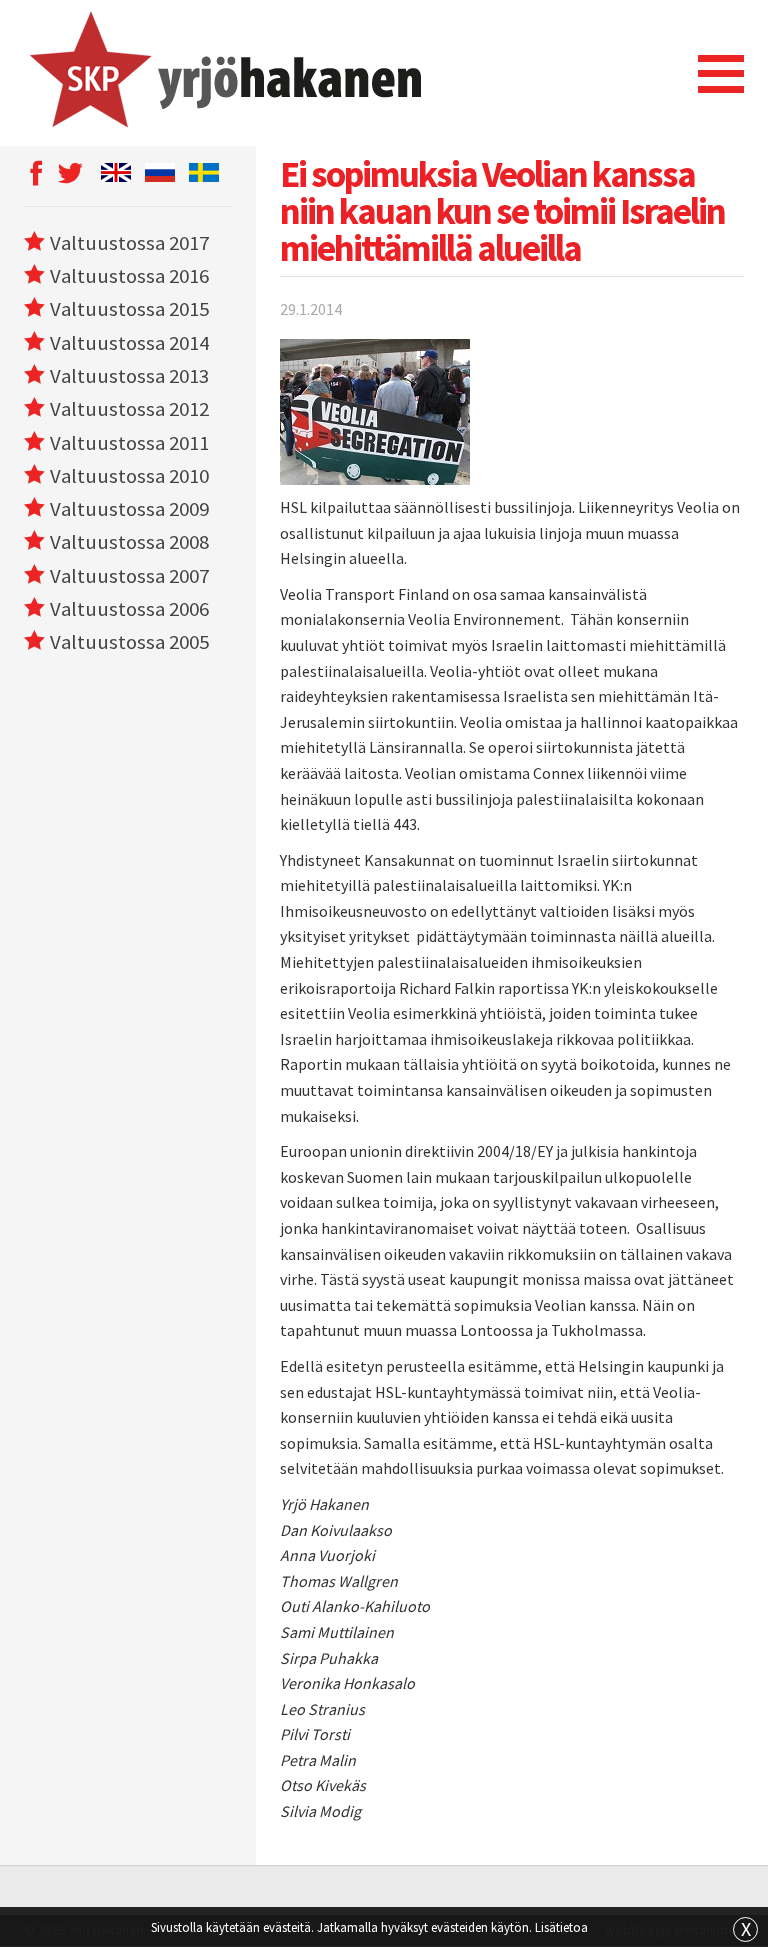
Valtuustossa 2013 (129, 376)
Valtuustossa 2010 (129, 476)
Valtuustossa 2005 (129, 642)
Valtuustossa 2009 (129, 509)
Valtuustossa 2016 (129, 276)
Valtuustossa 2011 (129, 443)
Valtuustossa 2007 (129, 576)
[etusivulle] (222, 73)
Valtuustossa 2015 (129, 309)
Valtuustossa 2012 (129, 409)
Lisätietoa (561, 1927)
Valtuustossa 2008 (129, 542)
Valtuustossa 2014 (129, 343)
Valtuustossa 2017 (129, 243)
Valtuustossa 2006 (129, 609)
